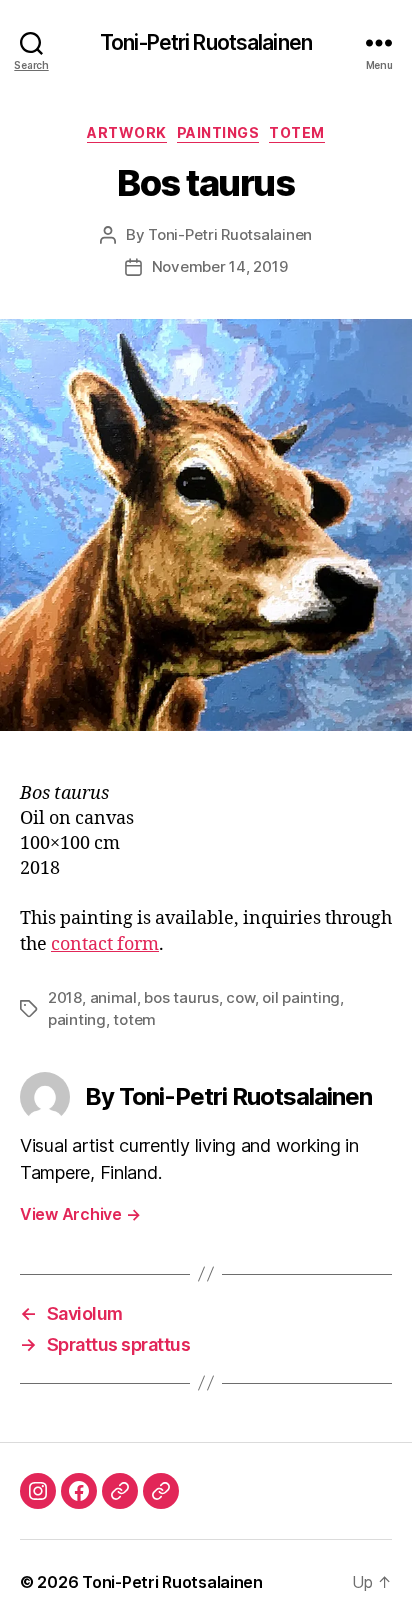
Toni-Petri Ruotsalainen (206, 42)
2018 (65, 997)
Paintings (218, 132)
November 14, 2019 (220, 266)
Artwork (127, 132)
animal (113, 997)
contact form (105, 944)
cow (240, 997)
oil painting (301, 997)
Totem (297, 132)
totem (134, 1019)
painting (77, 1019)
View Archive (80, 1214)
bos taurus (181, 997)
